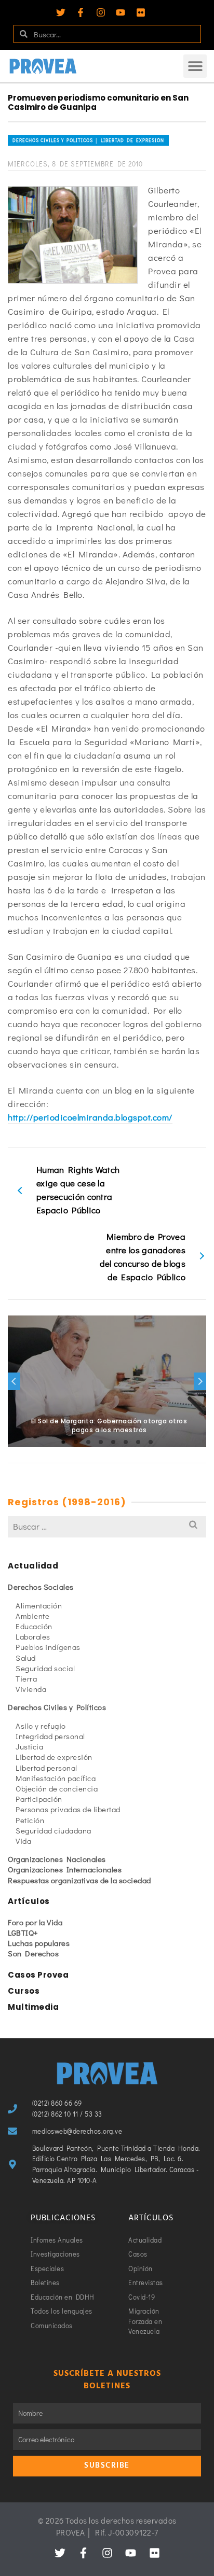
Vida (23, 1841)
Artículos (29, 1901)
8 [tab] (151, 1442)
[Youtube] (121, 12)
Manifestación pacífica (56, 1778)
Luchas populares (39, 1943)
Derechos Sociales (41, 1587)
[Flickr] (141, 12)
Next (200, 1381)
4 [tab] (101, 1442)
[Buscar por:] (107, 1526)
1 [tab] (63, 1442)
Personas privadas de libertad (68, 1809)
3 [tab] (88, 1442)
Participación (39, 1799)
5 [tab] (113, 1442)
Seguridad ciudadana (53, 1830)
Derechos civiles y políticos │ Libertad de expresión (88, 140)
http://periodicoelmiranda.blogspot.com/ (90, 1117)
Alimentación (39, 1605)
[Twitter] (61, 12)
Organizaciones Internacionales (65, 1869)
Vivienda (31, 1689)
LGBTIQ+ (23, 1933)
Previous (14, 1381)
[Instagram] (101, 12)
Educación (34, 1626)
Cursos (24, 1991)
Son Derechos (33, 1953)
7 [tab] (138, 1442)
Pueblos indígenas (48, 1647)
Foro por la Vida (35, 1922)
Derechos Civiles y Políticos (57, 1707)
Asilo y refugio (41, 1726)
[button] (195, 66)
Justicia (29, 1746)
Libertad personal (46, 1768)
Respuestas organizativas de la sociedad (79, 1880)
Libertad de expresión (54, 1757)
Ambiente (32, 1616)
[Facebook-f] (81, 12)
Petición (30, 1820)
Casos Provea (38, 1975)
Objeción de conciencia (57, 1788)
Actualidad (33, 1566)
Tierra (26, 1678)
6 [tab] (126, 1442)
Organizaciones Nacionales (57, 1859)
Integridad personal (50, 1736)
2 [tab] (76, 1442)
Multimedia (33, 2007)
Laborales (33, 1636)
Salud (26, 1658)
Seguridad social (45, 1668)
